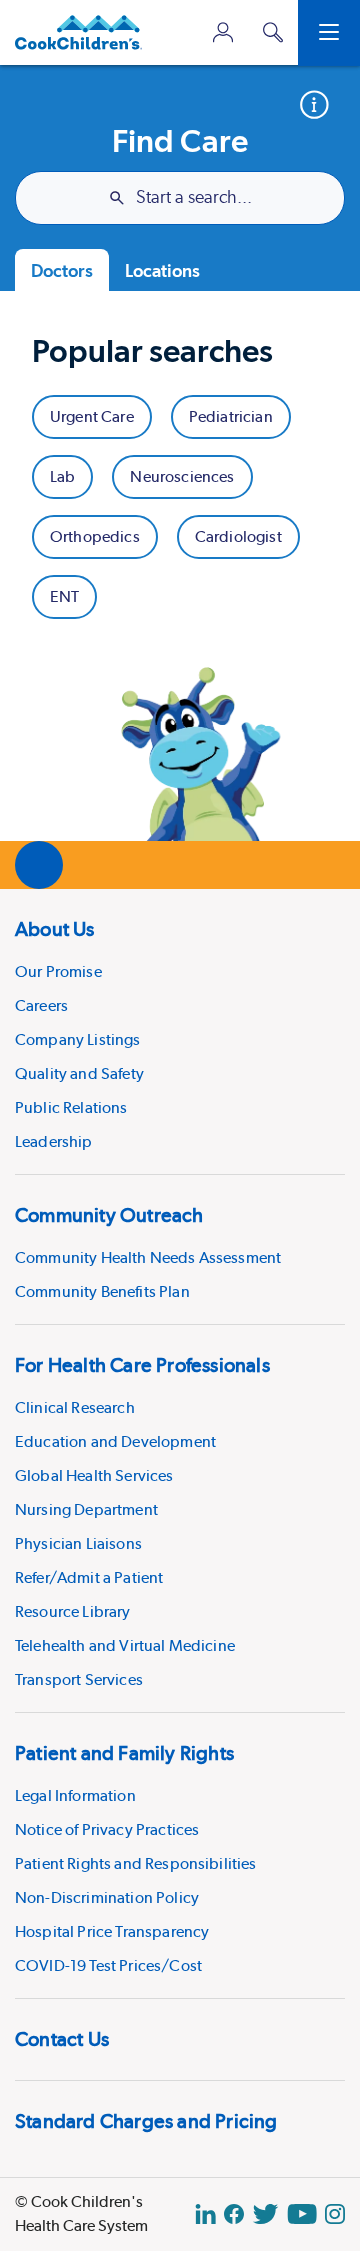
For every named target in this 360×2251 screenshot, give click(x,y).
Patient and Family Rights (124, 1753)
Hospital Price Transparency (112, 1931)
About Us (55, 929)
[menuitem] (180, 1031)
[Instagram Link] (335, 2214)
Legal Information (75, 1795)
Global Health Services (94, 1475)
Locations (162, 270)
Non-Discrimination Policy (107, 1897)
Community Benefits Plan (102, 1291)
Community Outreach (109, 1215)
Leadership (54, 1141)
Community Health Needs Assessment (148, 1257)
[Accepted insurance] (321, 105)
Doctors (62, 270)
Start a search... (194, 198)
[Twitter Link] (265, 2214)
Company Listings (78, 1039)
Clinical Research (75, 1407)
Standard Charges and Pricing (146, 2121)
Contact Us (62, 2039)
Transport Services (79, 1679)
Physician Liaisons (78, 1543)
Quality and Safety (79, 1073)
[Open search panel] (273, 32)
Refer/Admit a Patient (89, 1577)
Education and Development (115, 1441)
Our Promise (58, 971)
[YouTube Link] (302, 2214)
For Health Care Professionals (142, 1365)
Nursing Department (86, 1509)
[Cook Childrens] (78, 32)
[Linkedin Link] (205, 2214)
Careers (41, 1005)
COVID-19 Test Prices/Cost (108, 1965)
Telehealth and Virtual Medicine (125, 1645)
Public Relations (71, 1107)
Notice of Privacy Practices (107, 1829)
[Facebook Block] (234, 2214)
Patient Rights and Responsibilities (136, 1863)
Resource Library (73, 1611)
